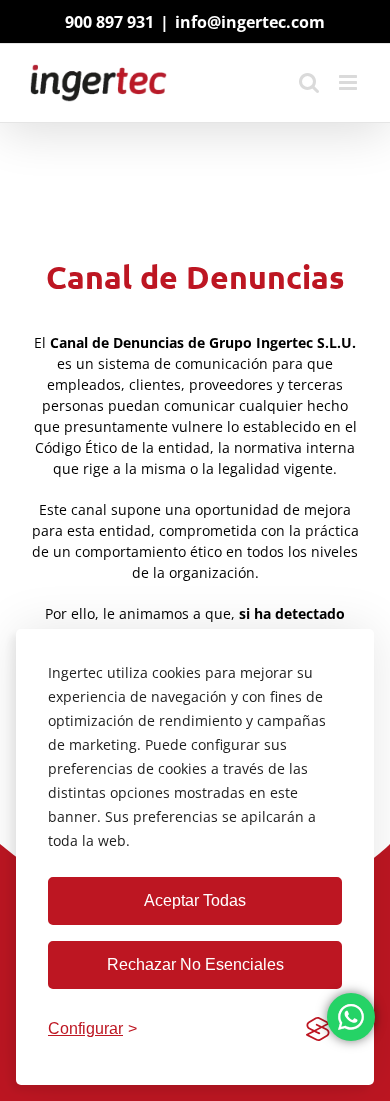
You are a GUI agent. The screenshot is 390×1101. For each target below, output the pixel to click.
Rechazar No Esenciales (195, 964)
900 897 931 (109, 22)
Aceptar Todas (195, 900)
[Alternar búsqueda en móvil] (309, 82)
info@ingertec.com (250, 22)
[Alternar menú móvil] (349, 82)
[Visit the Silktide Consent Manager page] (318, 1029)
